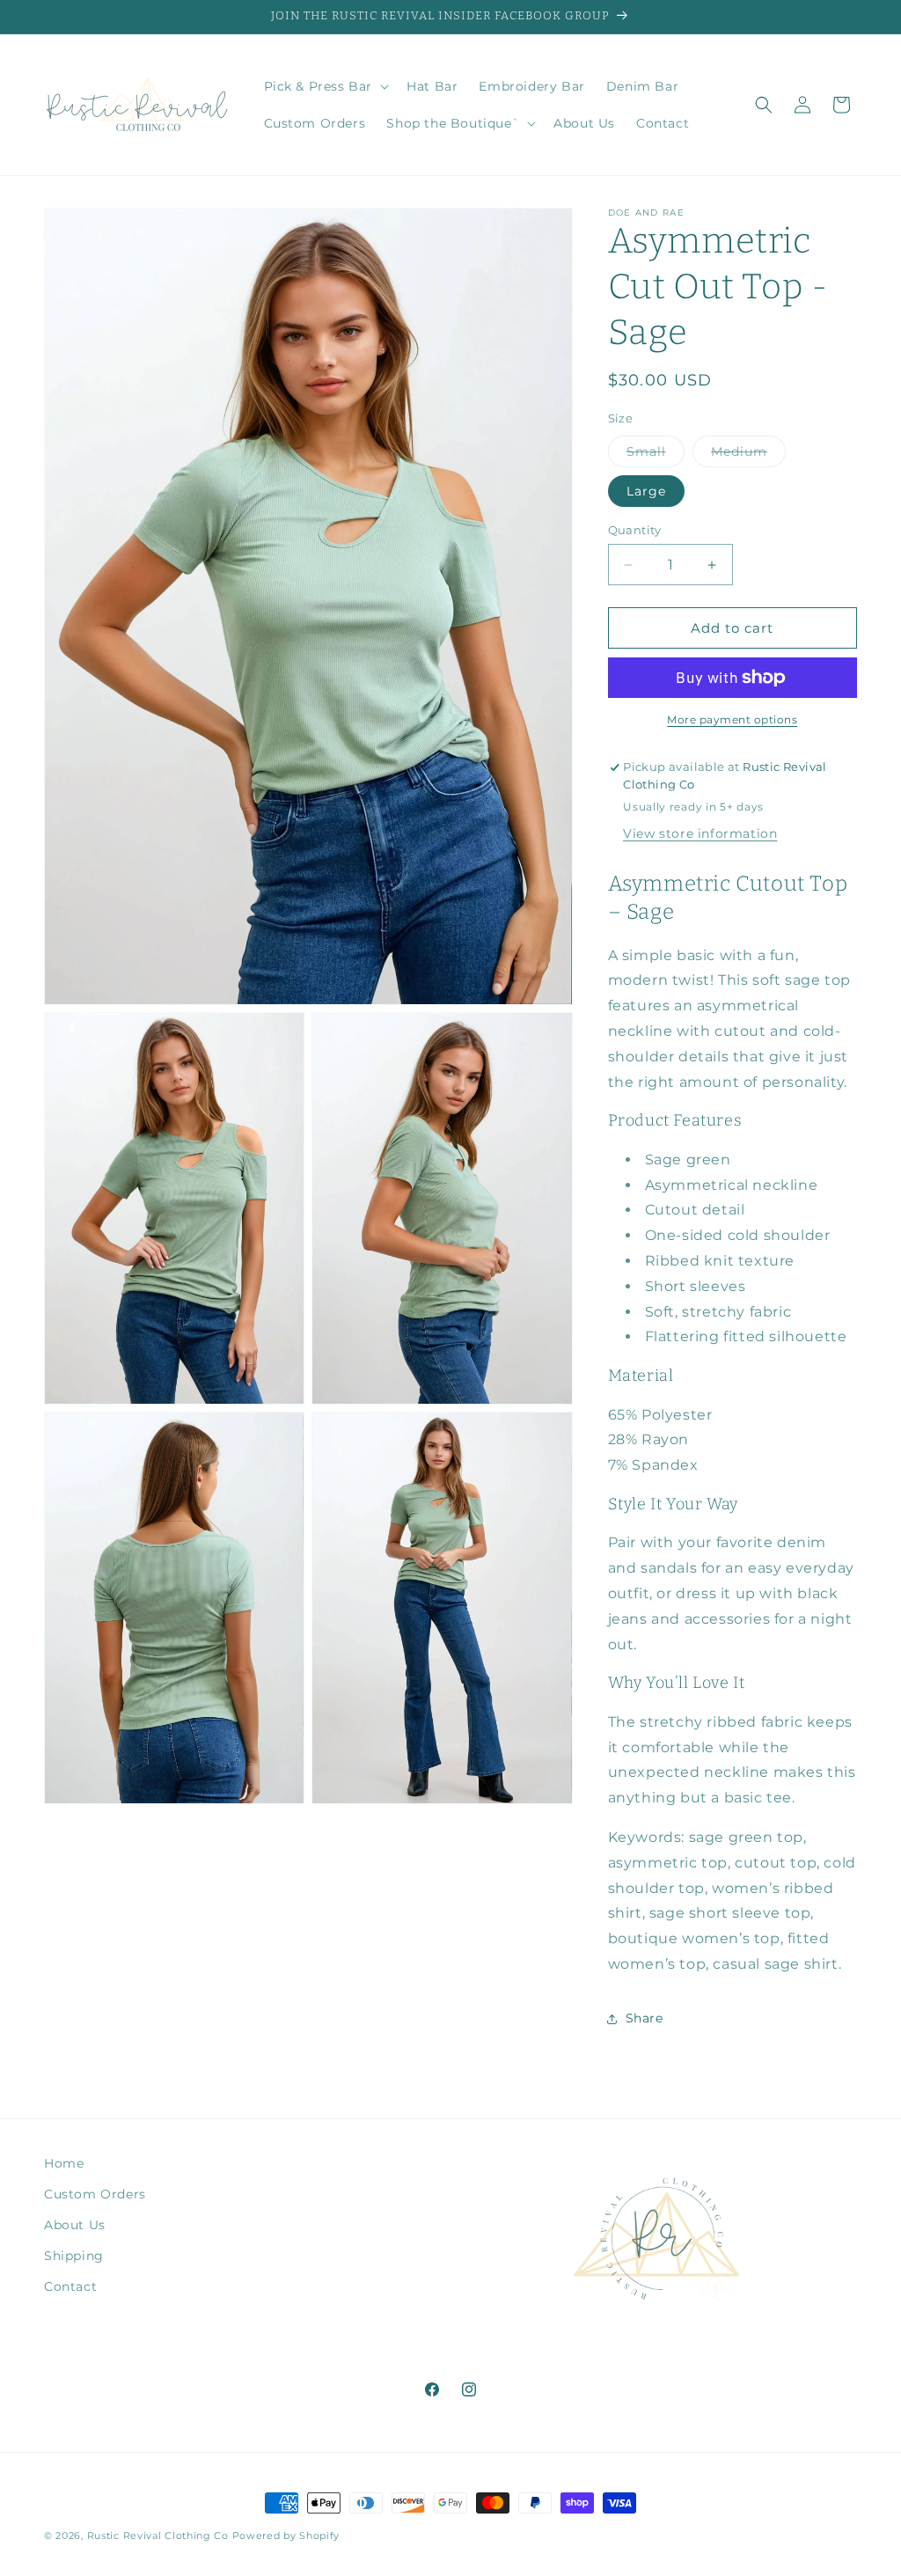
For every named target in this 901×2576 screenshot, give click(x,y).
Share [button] (645, 2018)
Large (646, 491)
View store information (700, 833)
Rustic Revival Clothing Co (158, 2536)
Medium (748, 455)
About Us (75, 2225)
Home (64, 2163)
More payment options (732, 719)
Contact (70, 2286)
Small (656, 455)
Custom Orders (95, 2194)
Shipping (74, 2256)
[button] (325, 86)
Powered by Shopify (286, 2536)
